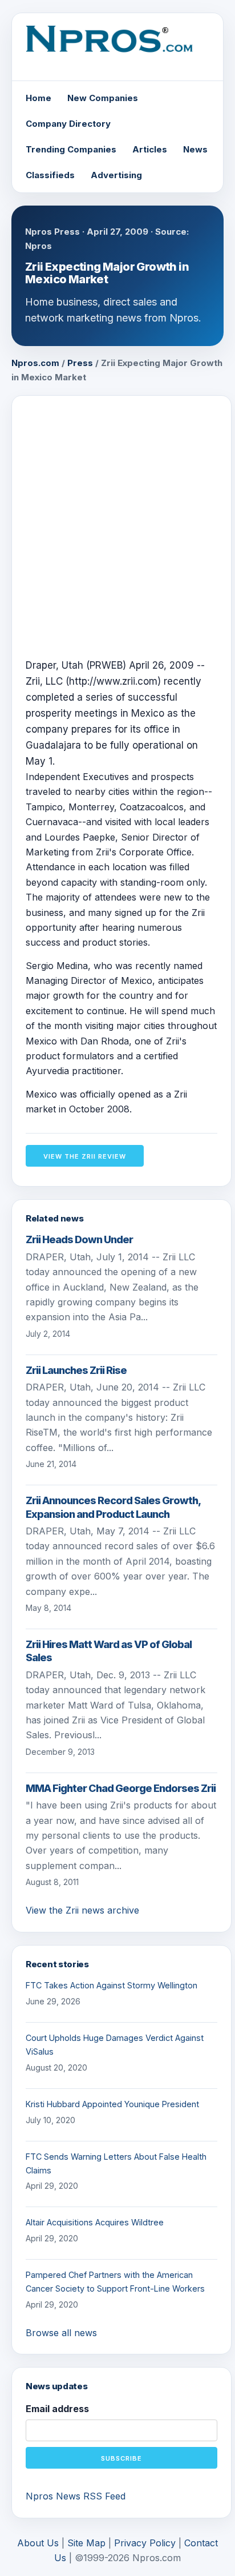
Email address (57, 2409)
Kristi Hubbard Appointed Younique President (112, 2104)
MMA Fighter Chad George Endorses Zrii (121, 1788)
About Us (38, 2543)
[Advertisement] (117, 527)
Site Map (86, 2543)
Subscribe (121, 2458)
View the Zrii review (85, 1156)
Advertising (116, 175)
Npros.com (35, 363)
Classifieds (50, 175)
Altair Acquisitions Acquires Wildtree (95, 2222)
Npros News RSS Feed (76, 2496)
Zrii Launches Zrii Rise (76, 1370)
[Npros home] (117, 48)
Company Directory (68, 124)
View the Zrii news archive (82, 1910)
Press (80, 363)
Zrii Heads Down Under (79, 1239)
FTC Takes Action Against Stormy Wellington (112, 1985)
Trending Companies (71, 149)
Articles (150, 149)
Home (39, 98)
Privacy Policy (145, 2543)
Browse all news (61, 2333)
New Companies (103, 98)
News (195, 149)
